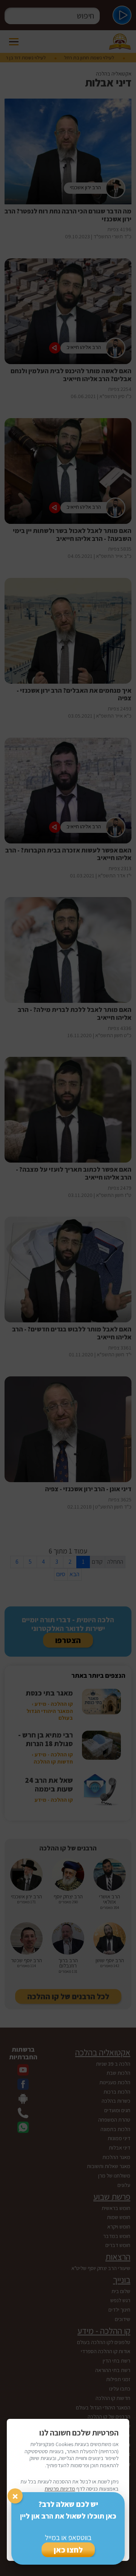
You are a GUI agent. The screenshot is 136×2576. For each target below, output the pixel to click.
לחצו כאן (68, 2550)
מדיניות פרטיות (60, 2489)
